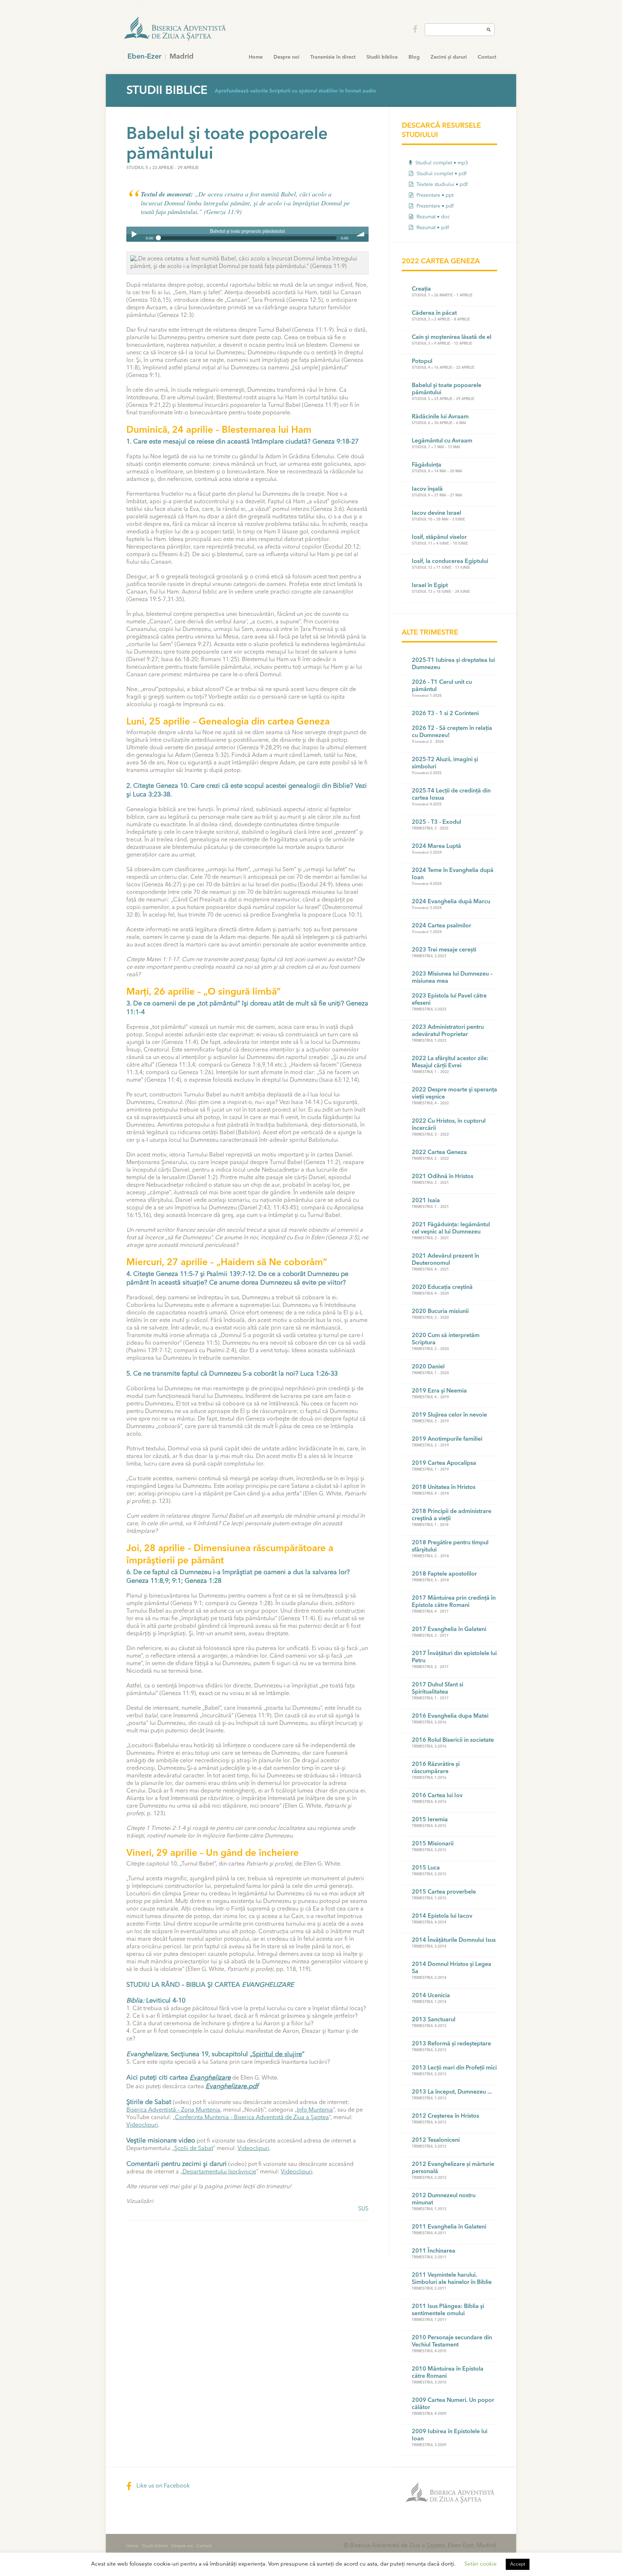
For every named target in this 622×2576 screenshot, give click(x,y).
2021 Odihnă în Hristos (443, 1177)
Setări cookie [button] (481, 2564)
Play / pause (134, 234)
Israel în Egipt (430, 586)
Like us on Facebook (162, 2486)
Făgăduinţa (427, 465)
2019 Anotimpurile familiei (447, 1439)
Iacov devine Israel (436, 513)
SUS (363, 2209)
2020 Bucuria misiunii (440, 1312)
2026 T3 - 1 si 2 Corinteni (445, 714)
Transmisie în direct (333, 57)
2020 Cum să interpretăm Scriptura (446, 1339)
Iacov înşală (427, 489)
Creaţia (421, 289)
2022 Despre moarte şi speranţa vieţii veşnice (454, 1094)
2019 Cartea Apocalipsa (444, 1463)
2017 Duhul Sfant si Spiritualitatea (438, 1689)
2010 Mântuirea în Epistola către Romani (448, 2373)
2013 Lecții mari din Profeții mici (454, 2068)
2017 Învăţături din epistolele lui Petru (454, 1657)
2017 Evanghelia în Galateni (449, 1630)
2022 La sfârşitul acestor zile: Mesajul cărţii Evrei (450, 1062)
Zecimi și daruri (449, 57)
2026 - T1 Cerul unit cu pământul (442, 686)
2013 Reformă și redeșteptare (451, 2044)
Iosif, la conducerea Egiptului (450, 562)
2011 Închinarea (434, 2251)
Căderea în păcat (434, 313)
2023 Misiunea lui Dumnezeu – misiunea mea (452, 978)
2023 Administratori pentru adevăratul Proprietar (448, 1031)
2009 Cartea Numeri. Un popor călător (453, 2404)
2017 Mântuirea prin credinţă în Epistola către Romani (454, 1602)
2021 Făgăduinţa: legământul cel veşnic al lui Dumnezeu (451, 1228)
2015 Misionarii (433, 1844)
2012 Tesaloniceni (436, 2140)
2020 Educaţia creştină (442, 1287)
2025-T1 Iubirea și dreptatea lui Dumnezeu (453, 664)
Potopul (422, 362)
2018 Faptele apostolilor (444, 1574)
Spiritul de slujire (277, 2054)
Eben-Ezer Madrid (176, 29)
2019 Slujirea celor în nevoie (449, 1415)
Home (256, 57)
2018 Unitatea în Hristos (444, 1487)
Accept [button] (518, 2564)
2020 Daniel (428, 1367)
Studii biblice (382, 57)
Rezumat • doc (432, 217)
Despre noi (287, 57)
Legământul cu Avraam (442, 441)
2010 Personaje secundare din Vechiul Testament (452, 2341)
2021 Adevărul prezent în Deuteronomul (445, 1260)
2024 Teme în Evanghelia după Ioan (453, 874)
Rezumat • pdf (432, 228)
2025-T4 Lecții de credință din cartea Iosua (451, 795)
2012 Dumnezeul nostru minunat (444, 2199)
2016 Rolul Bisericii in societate (453, 1740)
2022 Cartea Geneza (439, 1153)
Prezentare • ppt (434, 195)
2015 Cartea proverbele (444, 1892)
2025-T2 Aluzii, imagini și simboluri (445, 763)
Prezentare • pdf (434, 206)
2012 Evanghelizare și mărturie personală (453, 2168)
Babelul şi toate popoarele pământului (447, 389)
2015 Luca (426, 1868)
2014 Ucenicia (431, 1996)
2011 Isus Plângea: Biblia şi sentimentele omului (448, 2310)
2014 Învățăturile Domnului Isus (454, 1940)
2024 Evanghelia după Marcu (451, 902)
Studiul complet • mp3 (441, 163)
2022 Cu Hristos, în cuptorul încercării (449, 1125)
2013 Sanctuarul (434, 2020)
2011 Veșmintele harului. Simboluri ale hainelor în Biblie (452, 2279)
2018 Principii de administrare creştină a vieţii (452, 1515)
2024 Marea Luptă (436, 846)
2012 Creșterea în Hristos (445, 2116)
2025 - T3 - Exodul (436, 822)
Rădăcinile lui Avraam (440, 417)
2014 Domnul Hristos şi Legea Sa (452, 1968)
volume (361, 234)
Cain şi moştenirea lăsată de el (452, 337)
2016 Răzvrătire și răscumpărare (436, 1768)
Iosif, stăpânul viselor (439, 537)
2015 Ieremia (430, 1820)
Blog (414, 57)
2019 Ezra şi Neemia (439, 1391)
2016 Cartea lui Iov (437, 1796)
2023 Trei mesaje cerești (444, 950)
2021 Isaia (426, 1201)
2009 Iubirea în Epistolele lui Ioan (450, 2435)
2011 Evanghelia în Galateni (449, 2227)
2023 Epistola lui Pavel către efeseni (449, 1000)
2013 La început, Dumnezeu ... (452, 2092)
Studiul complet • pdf (441, 174)
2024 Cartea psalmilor (441, 926)
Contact (487, 57)
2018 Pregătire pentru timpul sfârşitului (450, 1546)
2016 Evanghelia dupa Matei (450, 1716)
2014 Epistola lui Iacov (442, 1916)
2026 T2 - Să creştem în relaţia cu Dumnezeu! (452, 732)
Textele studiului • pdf (441, 185)
